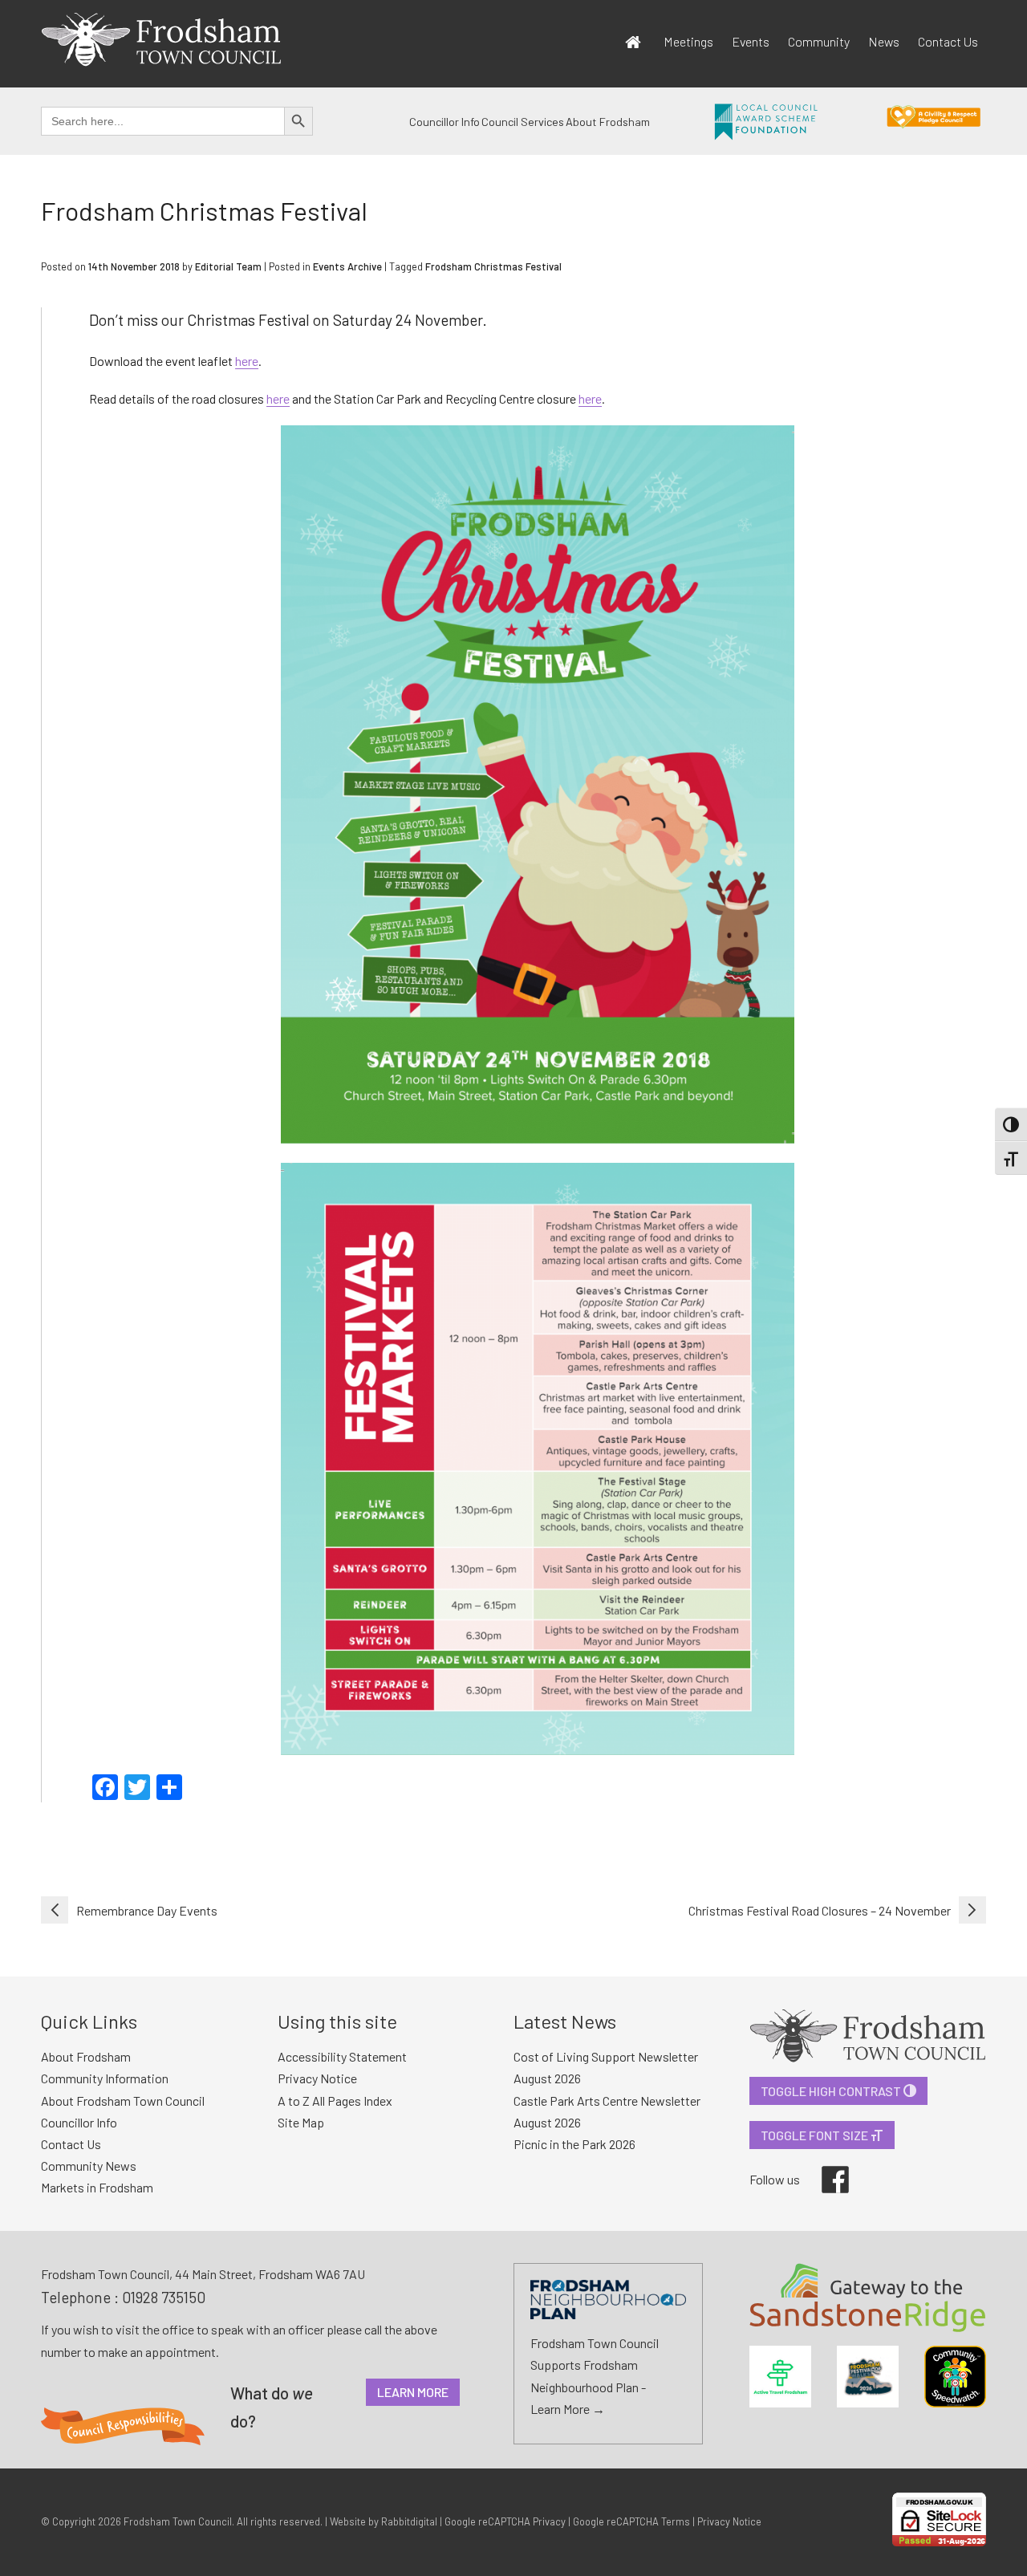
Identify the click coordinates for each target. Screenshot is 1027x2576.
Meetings (688, 41)
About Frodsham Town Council (123, 2101)
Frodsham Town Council (178, 2521)
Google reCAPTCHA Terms (631, 2521)
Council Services (523, 122)
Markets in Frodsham (97, 2187)
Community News (89, 2166)
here (247, 361)
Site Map (301, 2122)
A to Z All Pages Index (335, 2101)
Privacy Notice (317, 2078)
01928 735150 (164, 2297)
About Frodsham (608, 122)
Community (819, 41)
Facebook (824, 2166)
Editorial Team (228, 266)
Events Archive (347, 266)
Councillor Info (444, 122)
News (884, 41)
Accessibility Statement (342, 2056)
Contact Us (948, 41)
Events (751, 41)
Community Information (105, 2078)
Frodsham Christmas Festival (493, 266)
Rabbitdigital (409, 2521)
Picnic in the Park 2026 (574, 2144)
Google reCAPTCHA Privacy (505, 2521)
